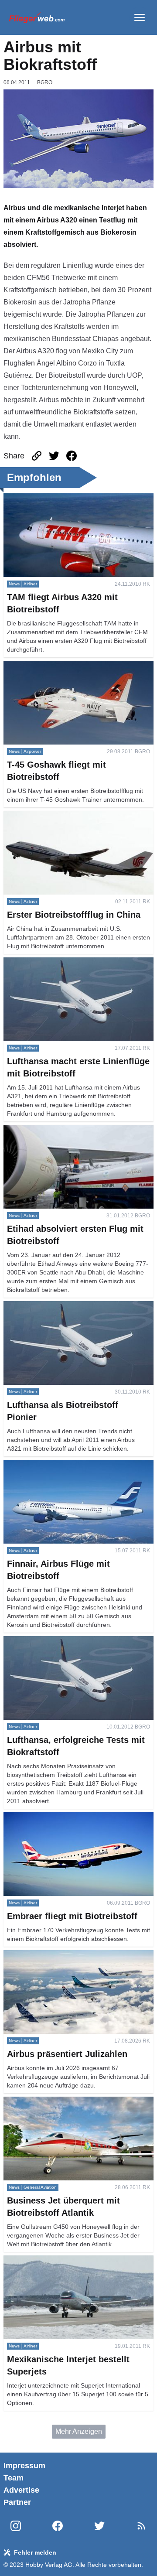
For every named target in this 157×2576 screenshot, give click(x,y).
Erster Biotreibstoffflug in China (51, 816)
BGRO (45, 82)
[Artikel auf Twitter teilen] (54, 456)
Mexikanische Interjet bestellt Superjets (64, 2260)
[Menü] (140, 17)
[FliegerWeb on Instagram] (16, 2526)
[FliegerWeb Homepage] (37, 17)
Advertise (21, 2490)
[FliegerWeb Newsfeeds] (141, 2526)
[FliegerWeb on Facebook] (58, 2526)
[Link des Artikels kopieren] (37, 456)
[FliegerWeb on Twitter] (99, 2526)
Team (14, 2478)
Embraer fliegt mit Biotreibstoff (50, 1817)
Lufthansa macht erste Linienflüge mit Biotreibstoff (61, 968)
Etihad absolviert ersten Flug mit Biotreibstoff (72, 1130)
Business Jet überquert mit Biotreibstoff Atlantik (76, 2102)
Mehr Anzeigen (79, 2431)
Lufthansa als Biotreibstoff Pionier (55, 1306)
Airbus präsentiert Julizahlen (48, 1955)
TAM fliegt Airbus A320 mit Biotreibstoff (63, 498)
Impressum (24, 2466)
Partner (17, 2502)
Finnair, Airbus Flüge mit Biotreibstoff (60, 1465)
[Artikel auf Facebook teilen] (72, 456)
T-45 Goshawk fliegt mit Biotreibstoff (59, 666)
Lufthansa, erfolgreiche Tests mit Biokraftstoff (72, 1641)
